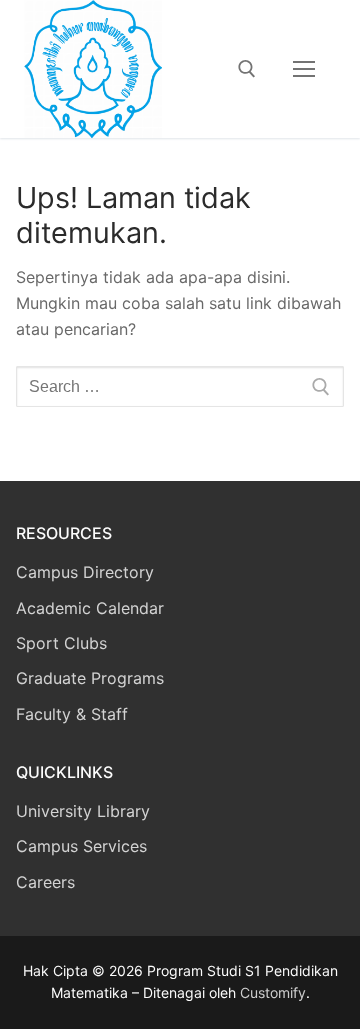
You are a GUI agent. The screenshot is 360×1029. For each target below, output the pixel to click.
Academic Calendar (90, 608)
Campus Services (81, 846)
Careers (45, 882)
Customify (273, 992)
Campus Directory (85, 572)
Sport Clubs (61, 643)
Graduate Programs (90, 678)
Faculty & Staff (72, 714)
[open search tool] (247, 69)
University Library (83, 811)
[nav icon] (304, 69)
